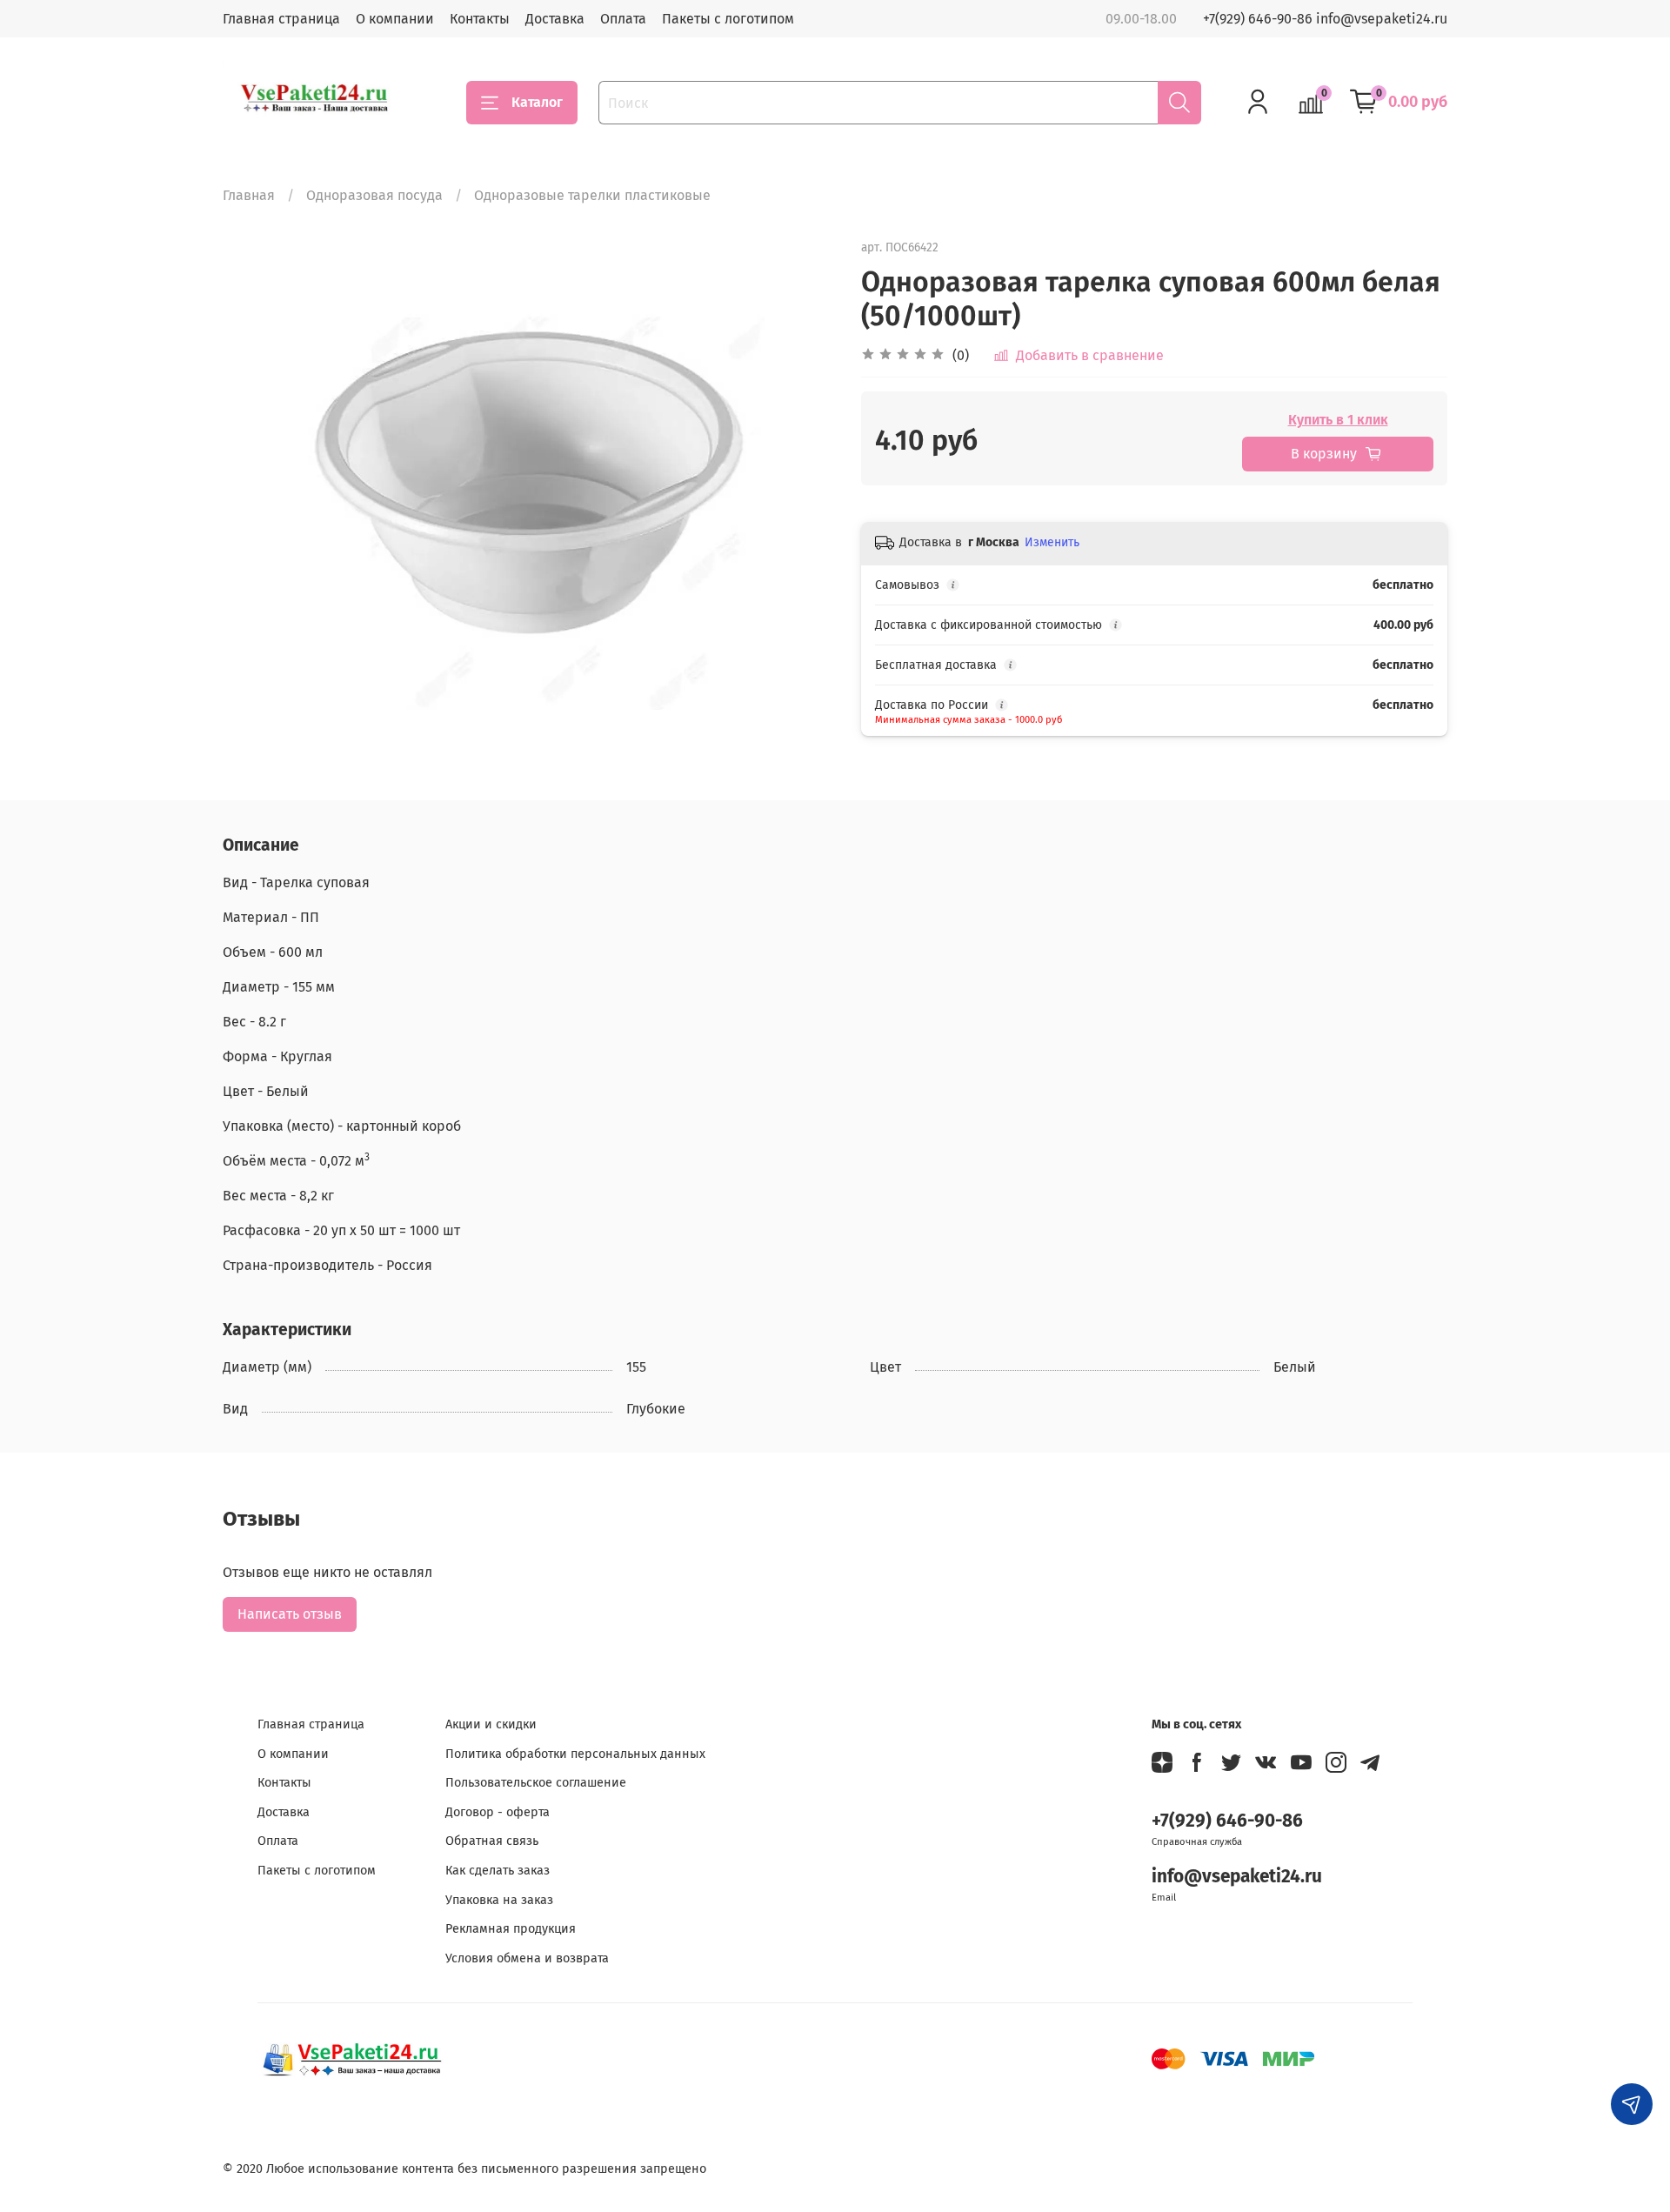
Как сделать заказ (498, 1871)
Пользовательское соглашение (536, 1783)
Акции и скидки (491, 1724)
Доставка (555, 19)
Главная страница (281, 19)
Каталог (537, 102)
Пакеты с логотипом (728, 19)
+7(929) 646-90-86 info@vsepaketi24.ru (1325, 19)
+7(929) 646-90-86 (1227, 1821)
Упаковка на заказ (499, 1900)
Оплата (623, 19)
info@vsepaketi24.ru (1237, 1877)
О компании (395, 19)
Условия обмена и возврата (527, 1958)
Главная (249, 195)
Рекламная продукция (511, 1929)
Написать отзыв (290, 1614)
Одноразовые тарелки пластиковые (592, 195)
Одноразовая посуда (374, 195)
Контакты (480, 19)
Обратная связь (492, 1841)
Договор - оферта (498, 1812)
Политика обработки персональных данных (575, 1754)
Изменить (1052, 542)
